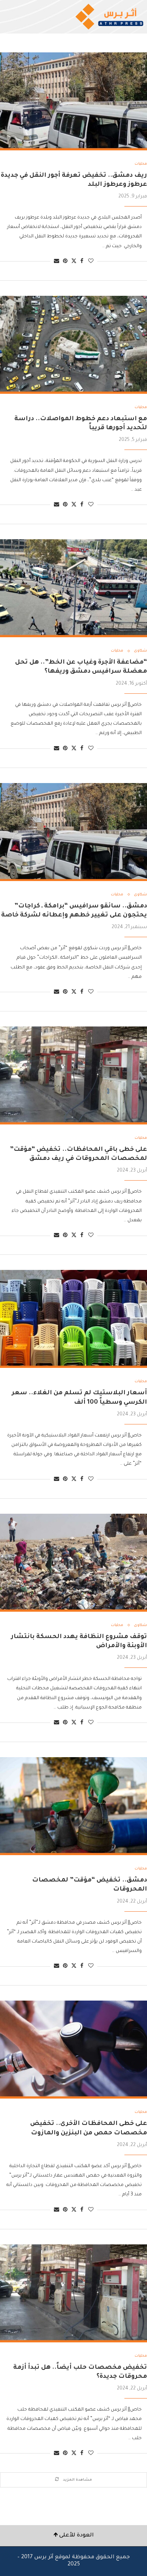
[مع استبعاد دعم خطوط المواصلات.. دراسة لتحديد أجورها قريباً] (73, 345)
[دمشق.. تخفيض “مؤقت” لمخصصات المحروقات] (73, 1806)
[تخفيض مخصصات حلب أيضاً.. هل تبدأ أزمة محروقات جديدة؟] (73, 2293)
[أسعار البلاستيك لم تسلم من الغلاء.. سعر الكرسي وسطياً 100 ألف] (73, 1319)
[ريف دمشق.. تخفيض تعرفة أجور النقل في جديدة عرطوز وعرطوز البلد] (73, 101)
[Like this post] (91, 262)
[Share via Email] (57, 262)
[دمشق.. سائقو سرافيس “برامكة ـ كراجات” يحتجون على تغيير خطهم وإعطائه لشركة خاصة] (73, 832)
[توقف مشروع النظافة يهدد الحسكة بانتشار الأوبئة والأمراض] (73, 1563)
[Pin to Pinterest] (65, 262)
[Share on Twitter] (74, 261)
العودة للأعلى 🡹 (74, 2536)
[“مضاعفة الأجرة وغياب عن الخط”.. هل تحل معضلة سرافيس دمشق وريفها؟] (73, 588)
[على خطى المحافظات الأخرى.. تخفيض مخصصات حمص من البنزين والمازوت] (73, 2050)
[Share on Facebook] (82, 262)
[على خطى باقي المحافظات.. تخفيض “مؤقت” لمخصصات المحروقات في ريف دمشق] (73, 1075)
